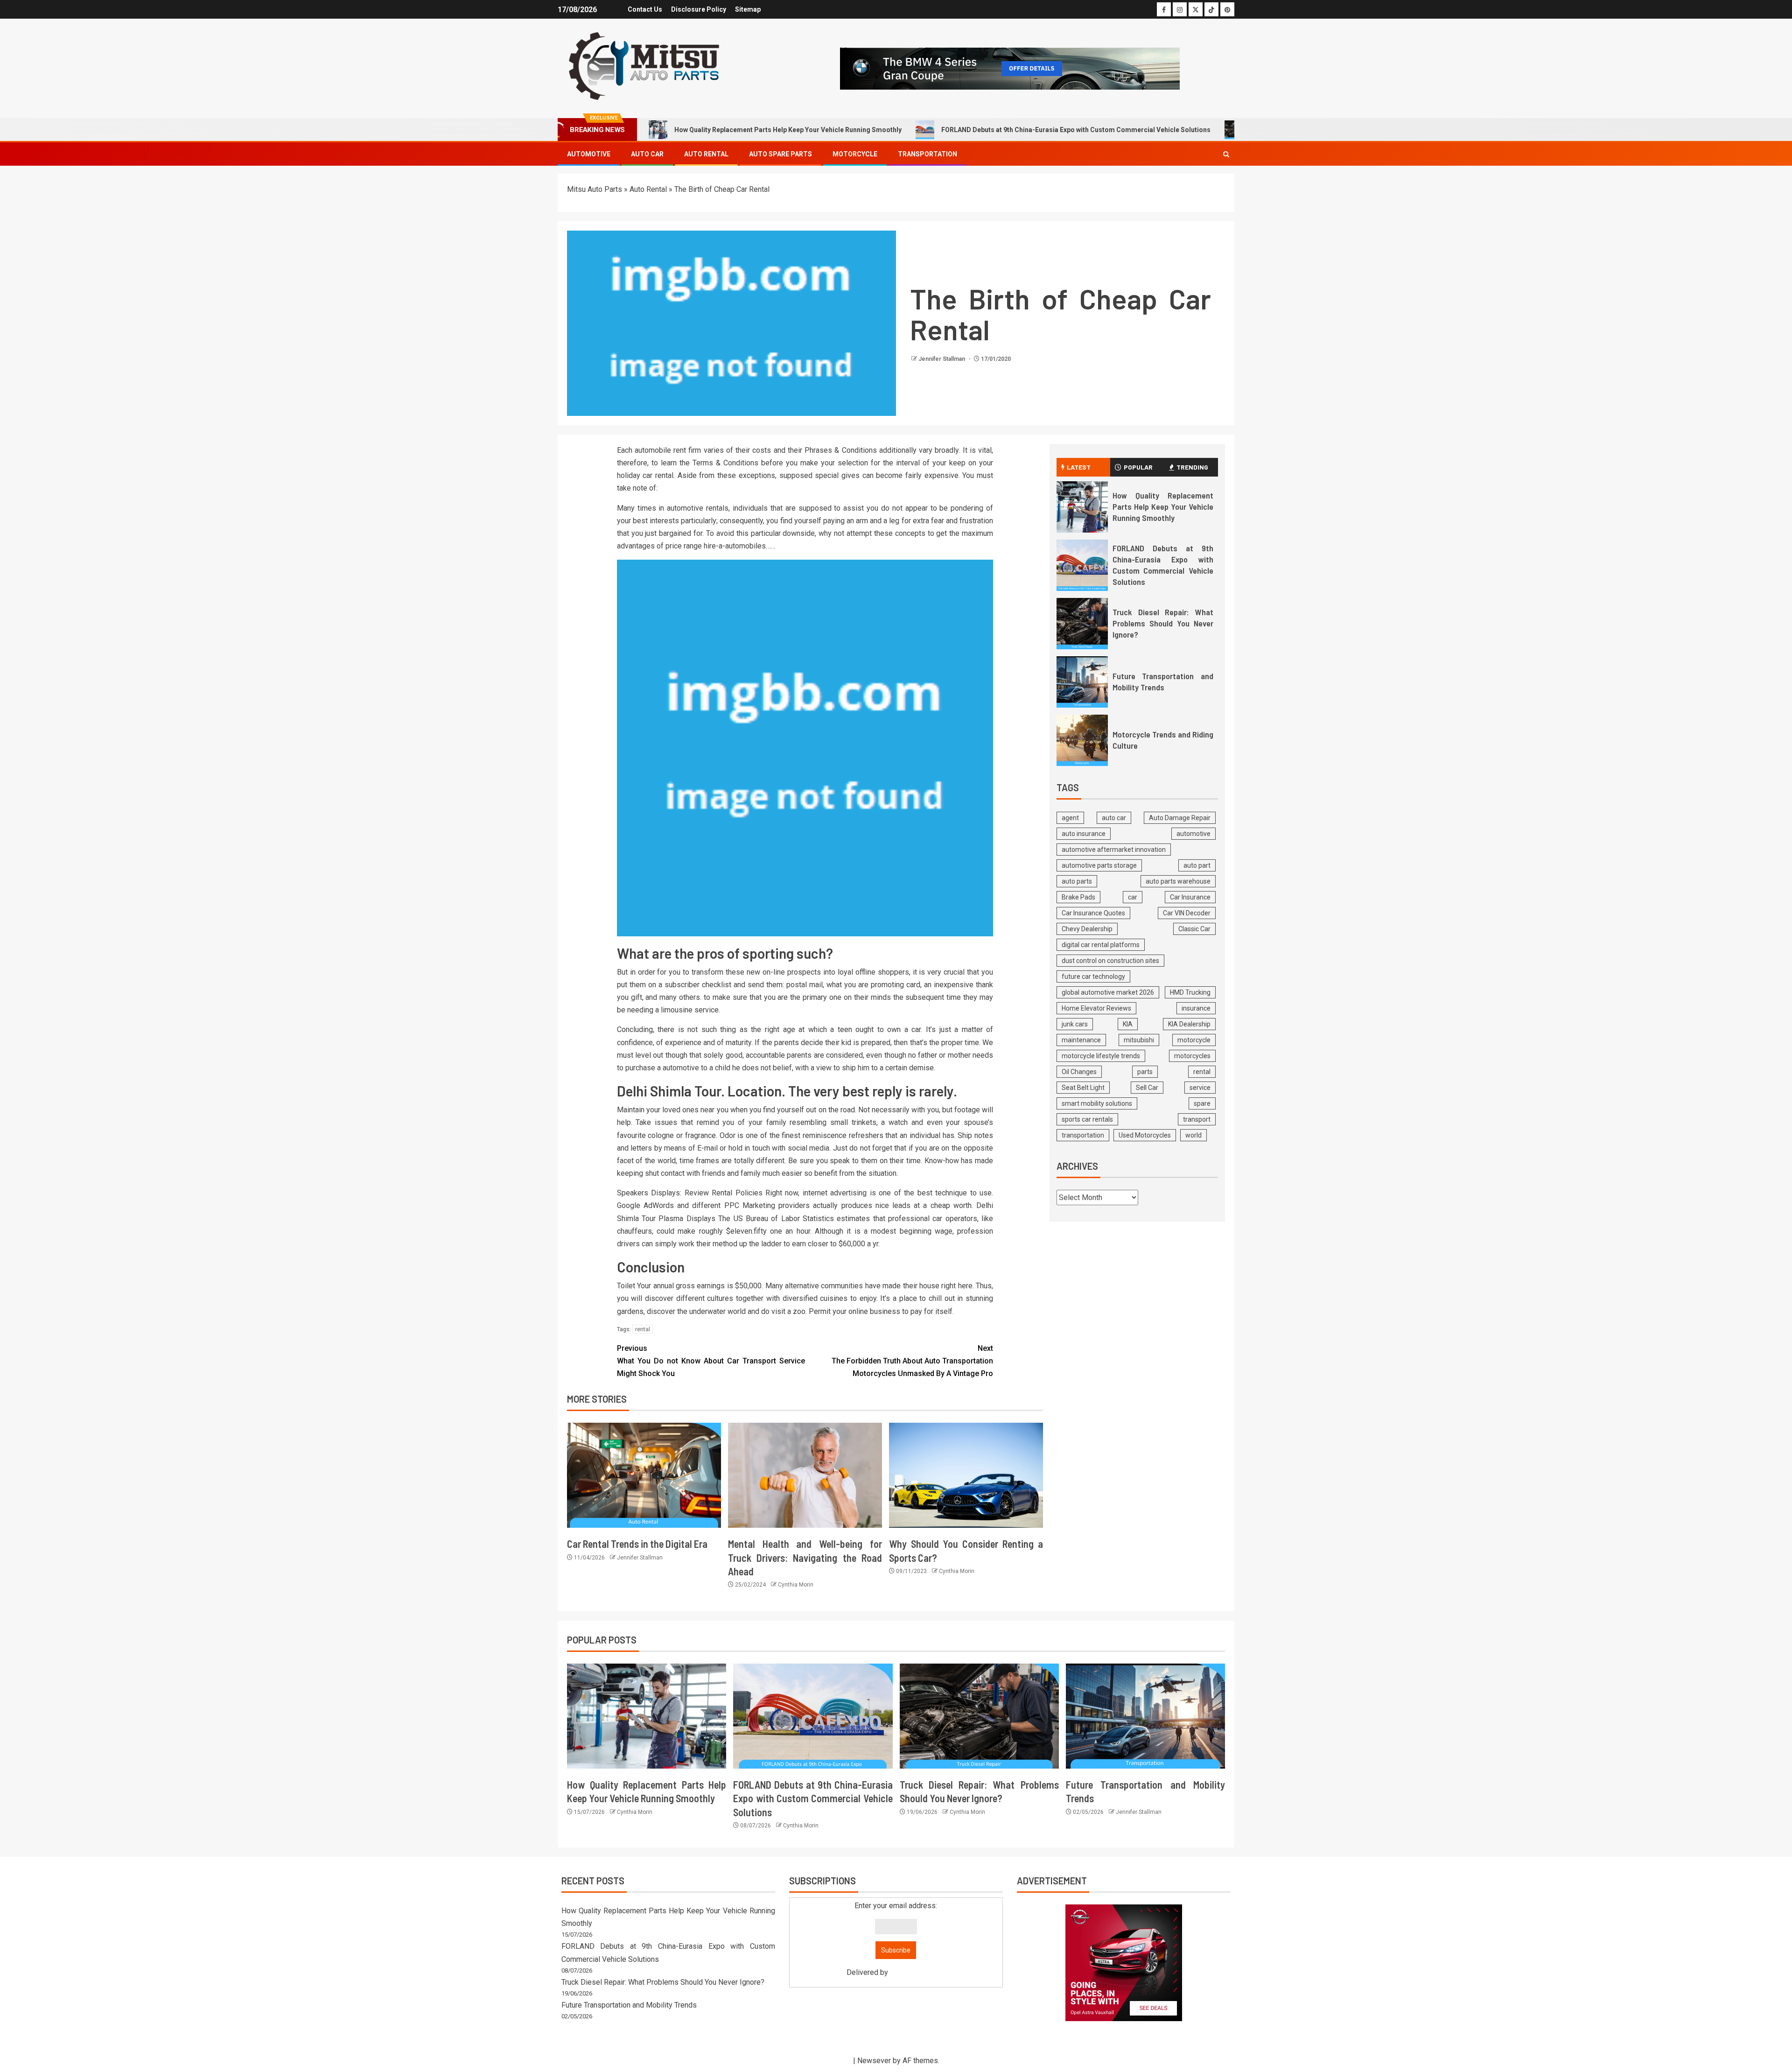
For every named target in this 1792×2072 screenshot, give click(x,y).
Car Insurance (1190, 897)
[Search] (1226, 154)
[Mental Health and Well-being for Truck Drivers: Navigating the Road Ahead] (805, 1475)
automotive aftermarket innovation (1114, 850)
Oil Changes (1079, 1072)
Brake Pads (1078, 897)
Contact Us (645, 9)
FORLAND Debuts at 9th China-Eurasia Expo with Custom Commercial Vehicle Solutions (1076, 130)
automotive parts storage (1099, 865)
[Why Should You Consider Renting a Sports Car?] (966, 1475)
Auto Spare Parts (780, 154)
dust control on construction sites (1110, 961)
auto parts (1077, 881)
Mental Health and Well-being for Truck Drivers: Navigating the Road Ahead (805, 1557)
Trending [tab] (1192, 467)
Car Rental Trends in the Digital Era (637, 1544)
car (1133, 897)
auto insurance (1084, 834)
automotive (1193, 834)
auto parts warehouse (1178, 881)
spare (1202, 1103)
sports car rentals (1087, 1119)
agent (1070, 818)
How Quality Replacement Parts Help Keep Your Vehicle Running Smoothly (788, 130)
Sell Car (1147, 1088)
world (1193, 1135)
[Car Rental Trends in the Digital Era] (644, 1475)
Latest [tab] (1079, 467)
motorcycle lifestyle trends (1101, 1056)
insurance (1196, 1008)
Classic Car (1194, 929)
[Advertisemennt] (1010, 68)
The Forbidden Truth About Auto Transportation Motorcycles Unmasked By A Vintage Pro (912, 1361)
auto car (1114, 818)
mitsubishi (1139, 1040)
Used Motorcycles (1145, 1135)
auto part (1197, 865)
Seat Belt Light (1083, 1088)
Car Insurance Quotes (1093, 913)
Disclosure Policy (699, 9)
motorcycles (1192, 1056)
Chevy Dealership (1087, 929)
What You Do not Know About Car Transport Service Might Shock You (711, 1361)
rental (643, 1329)
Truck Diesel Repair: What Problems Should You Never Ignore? (1163, 623)
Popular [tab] (1138, 467)
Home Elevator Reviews (1096, 1008)
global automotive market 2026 (1108, 992)
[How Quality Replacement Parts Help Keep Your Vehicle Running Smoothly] (1082, 507)
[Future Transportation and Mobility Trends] (1082, 682)
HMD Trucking (1190, 992)
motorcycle (1194, 1040)
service (1200, 1088)
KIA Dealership (1189, 1024)
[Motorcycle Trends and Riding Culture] (1082, 740)
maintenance (1081, 1040)
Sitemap (748, 9)
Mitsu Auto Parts (595, 189)
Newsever (874, 2061)
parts (1145, 1072)
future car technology (1093, 976)
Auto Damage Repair (1180, 818)
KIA (1128, 1024)
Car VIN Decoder (1187, 913)
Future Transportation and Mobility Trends (629, 2005)
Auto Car (647, 154)
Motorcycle (855, 154)
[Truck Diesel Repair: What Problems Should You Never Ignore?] (1082, 624)
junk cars (1075, 1024)
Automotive (589, 154)
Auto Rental (706, 154)
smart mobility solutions (1097, 1103)
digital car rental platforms (1101, 945)
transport (1197, 1119)
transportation (1083, 1135)
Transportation (927, 154)
